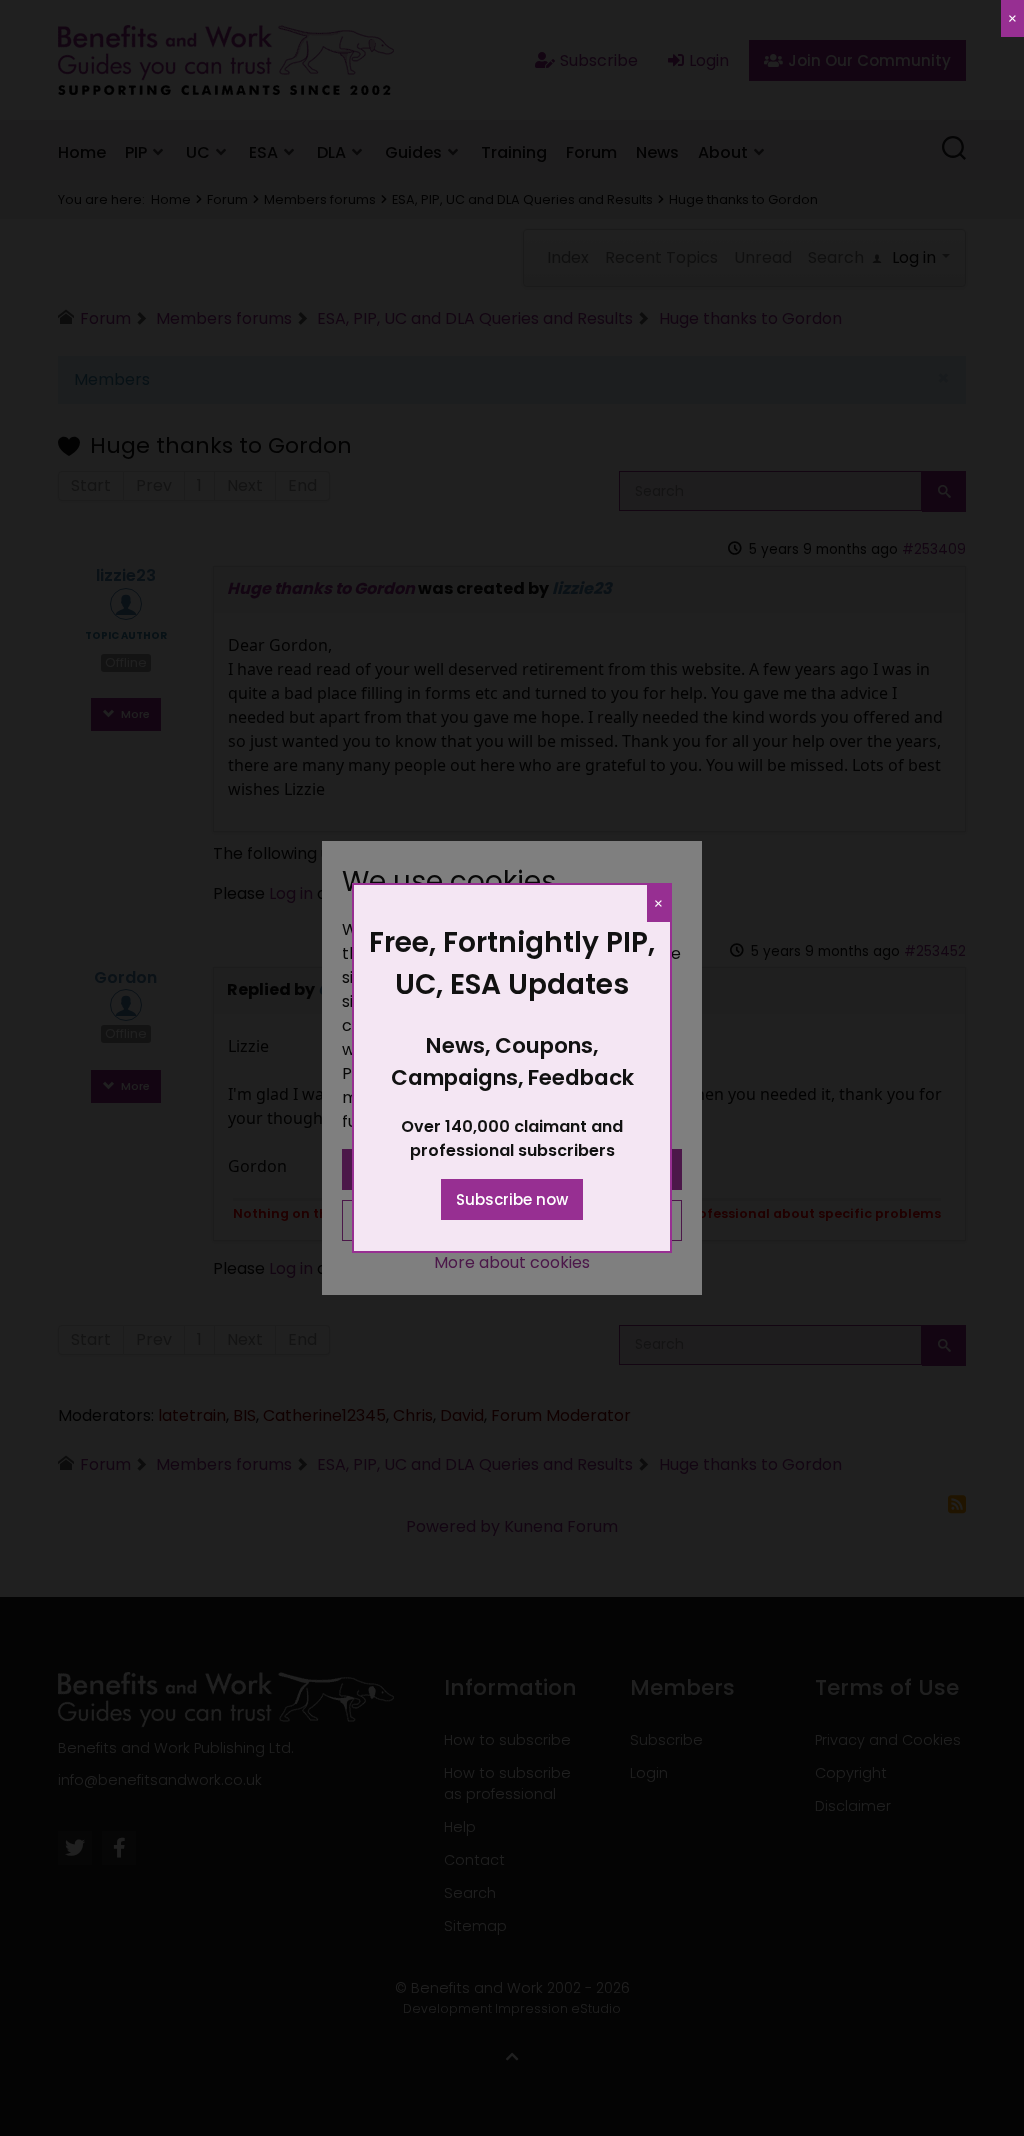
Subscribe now (512, 1199)
